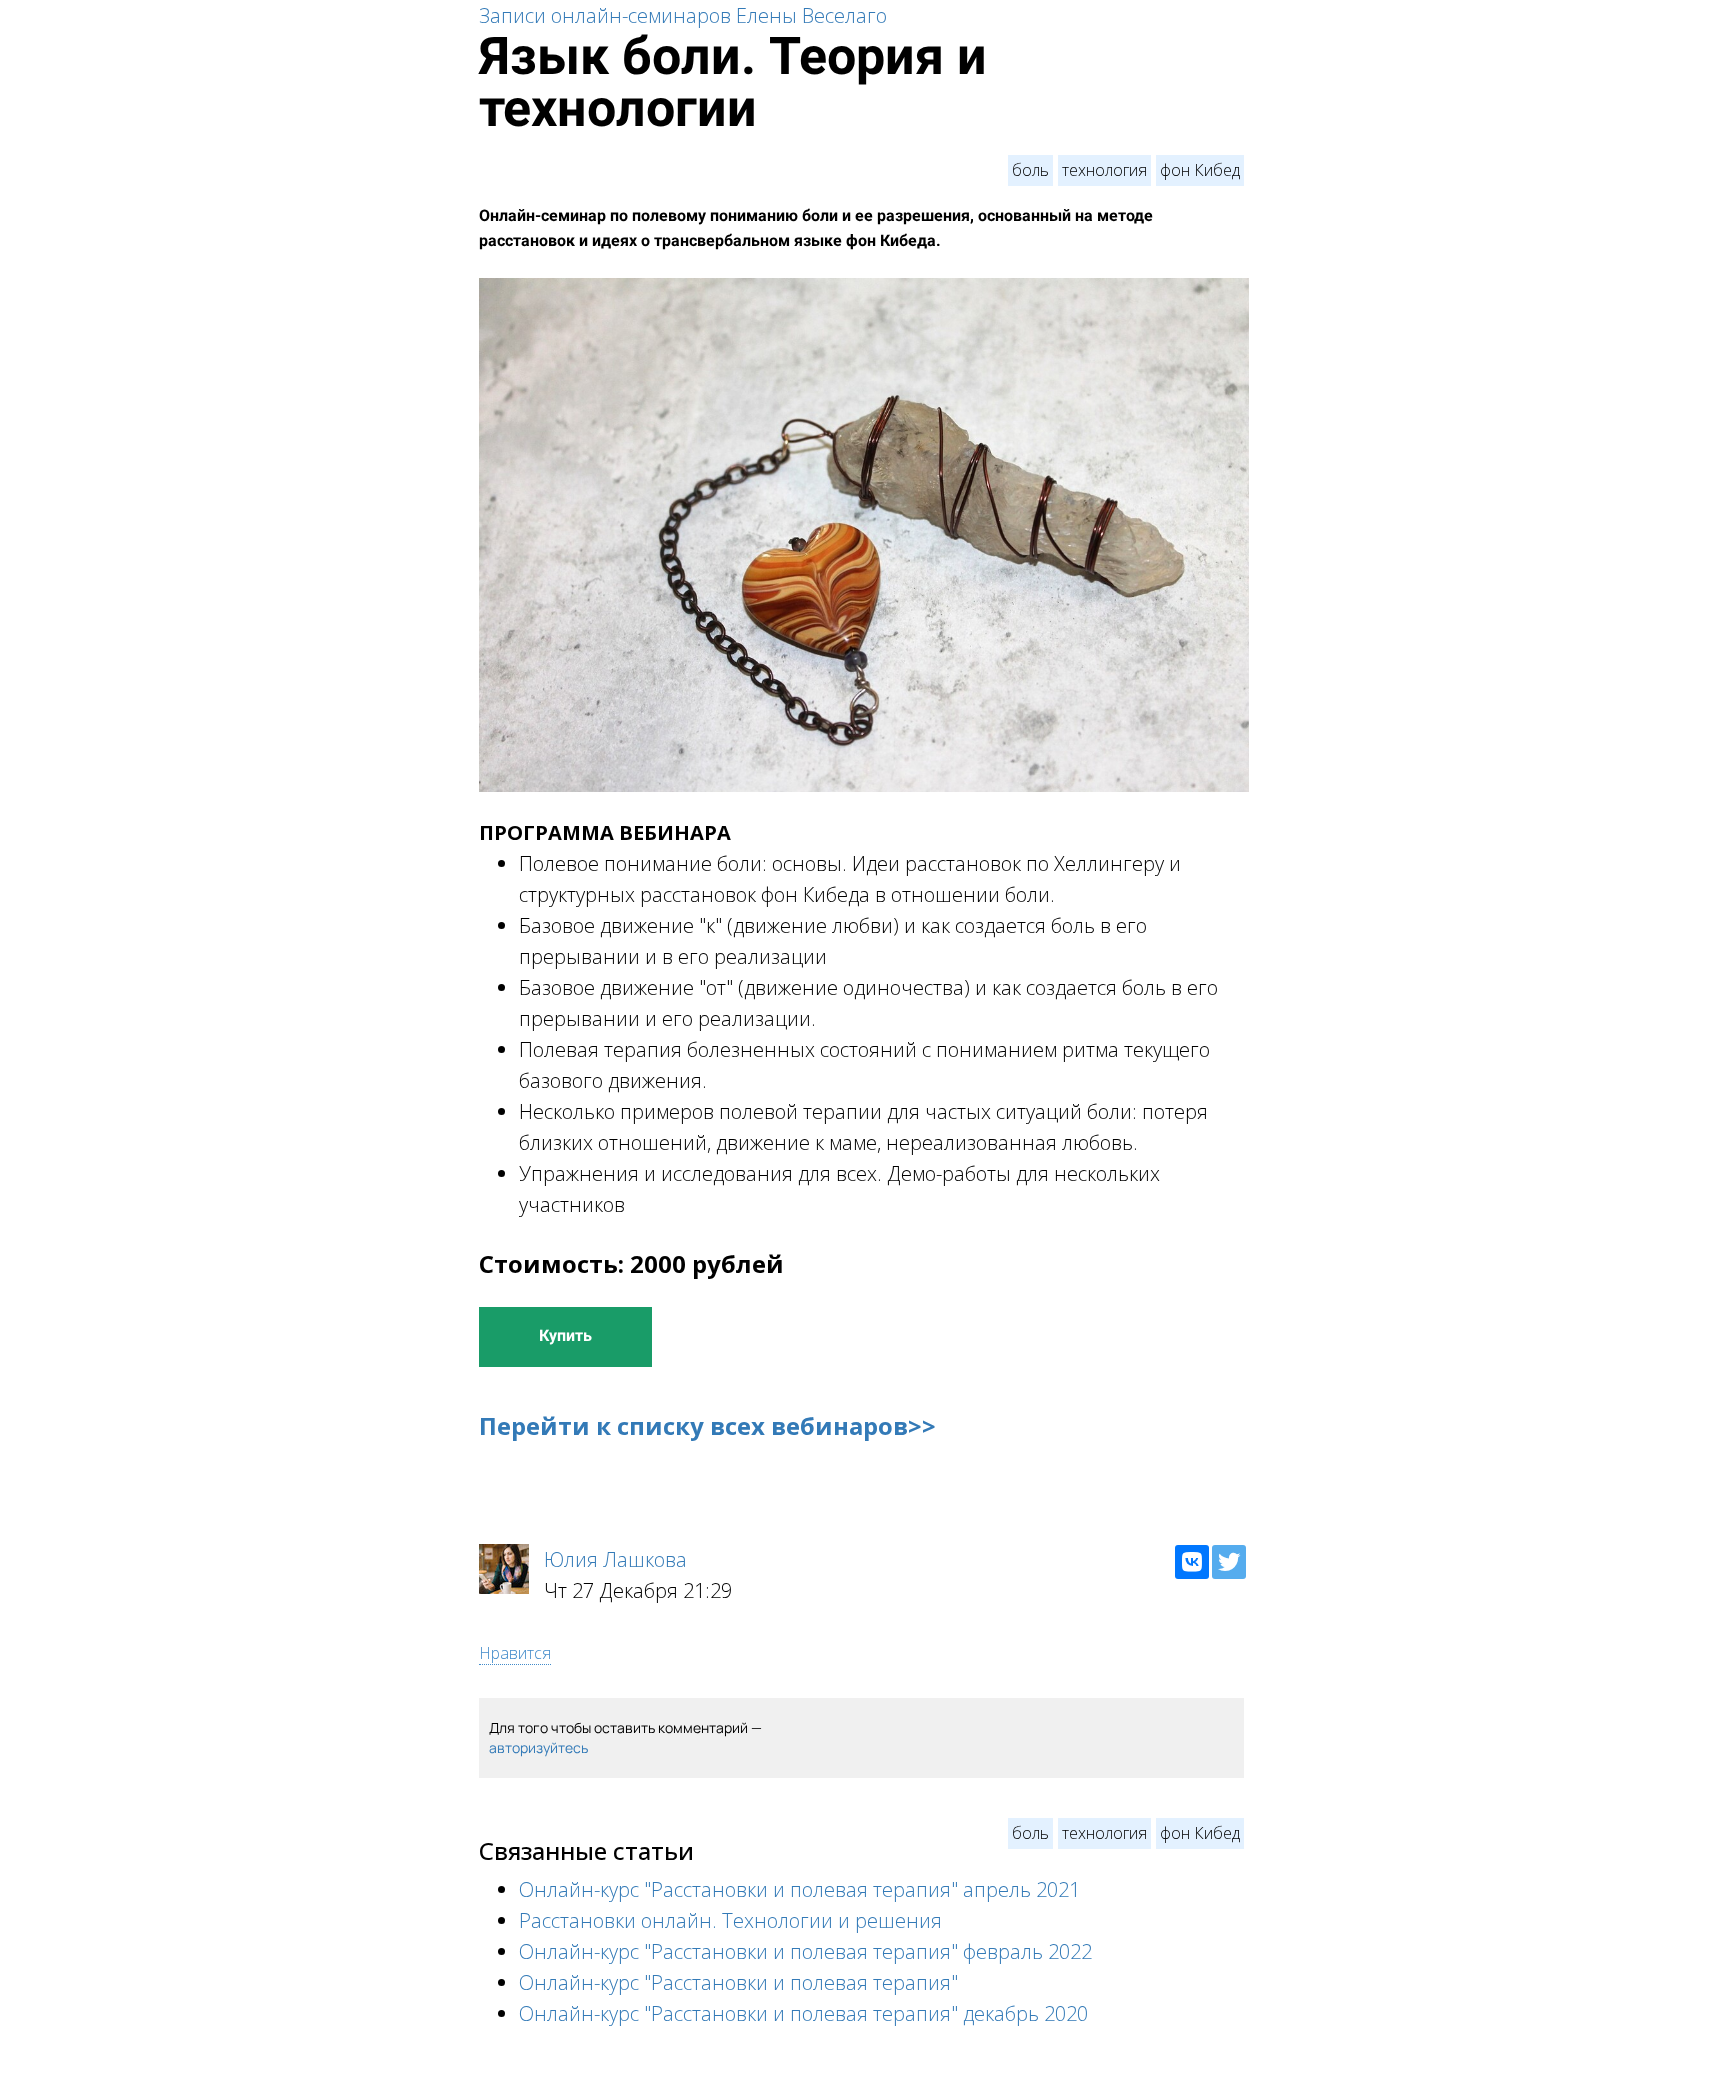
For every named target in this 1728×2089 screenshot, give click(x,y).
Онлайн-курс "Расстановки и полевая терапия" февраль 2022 (805, 1951)
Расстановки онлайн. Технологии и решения (730, 1920)
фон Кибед (1200, 170)
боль (1030, 170)
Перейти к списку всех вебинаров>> (707, 1425)
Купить (565, 1335)
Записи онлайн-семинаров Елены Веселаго (683, 15)
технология (1104, 170)
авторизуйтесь (538, 1747)
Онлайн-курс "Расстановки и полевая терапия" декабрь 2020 (803, 2013)
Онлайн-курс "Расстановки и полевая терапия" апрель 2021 (799, 1889)
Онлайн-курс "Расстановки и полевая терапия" (738, 1982)
